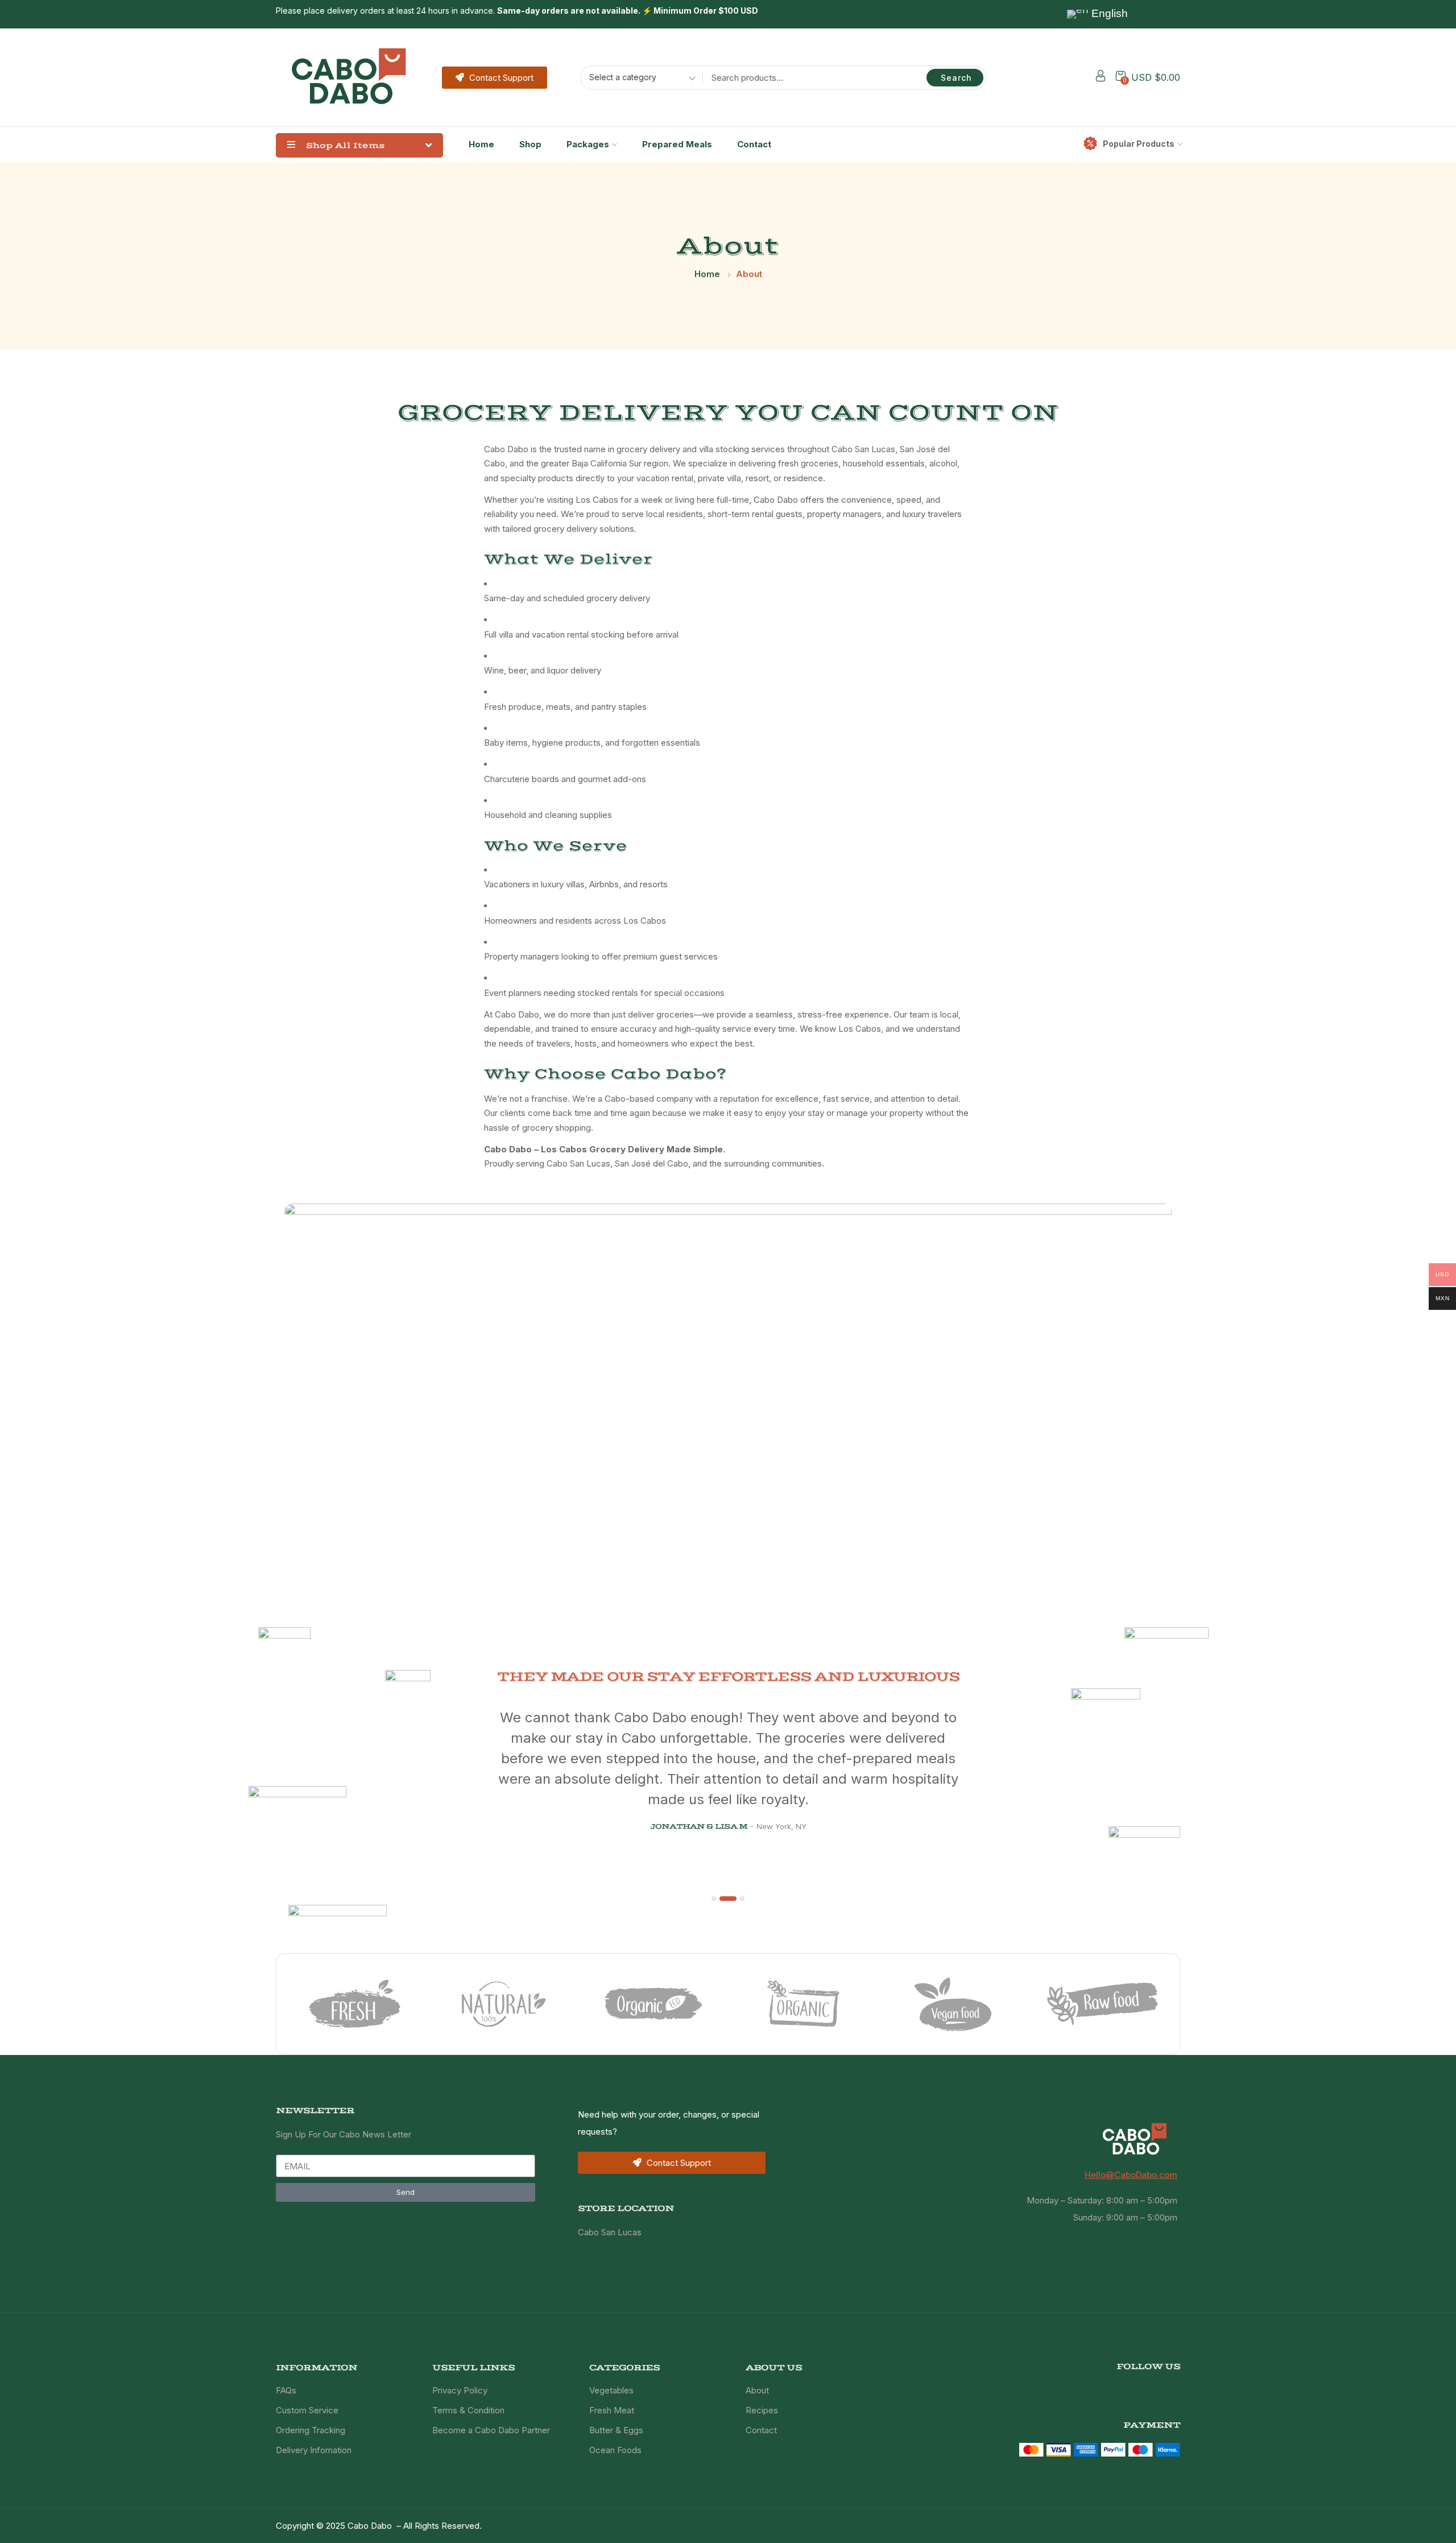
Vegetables (611, 2390)
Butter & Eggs (616, 2430)
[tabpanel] (728, 1730)
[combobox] (638, 79)
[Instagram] (1175, 2387)
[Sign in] (1101, 78)
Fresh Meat (612, 2410)
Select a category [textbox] (623, 77)
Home (481, 144)
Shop (530, 144)
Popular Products (1139, 144)
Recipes (762, 2410)
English (1108, 13)
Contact (754, 144)
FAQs (286, 2390)
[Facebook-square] (1137, 2387)
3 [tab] (742, 1899)
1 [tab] (714, 1899)
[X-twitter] (1156, 2387)
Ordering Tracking (311, 2430)
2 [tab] (728, 1899)
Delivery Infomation (314, 2450)
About (757, 2390)
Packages (588, 144)
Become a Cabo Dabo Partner (491, 2430)
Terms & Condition (468, 2410)
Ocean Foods (615, 2450)
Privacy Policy (460, 2390)
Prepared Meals (677, 144)
